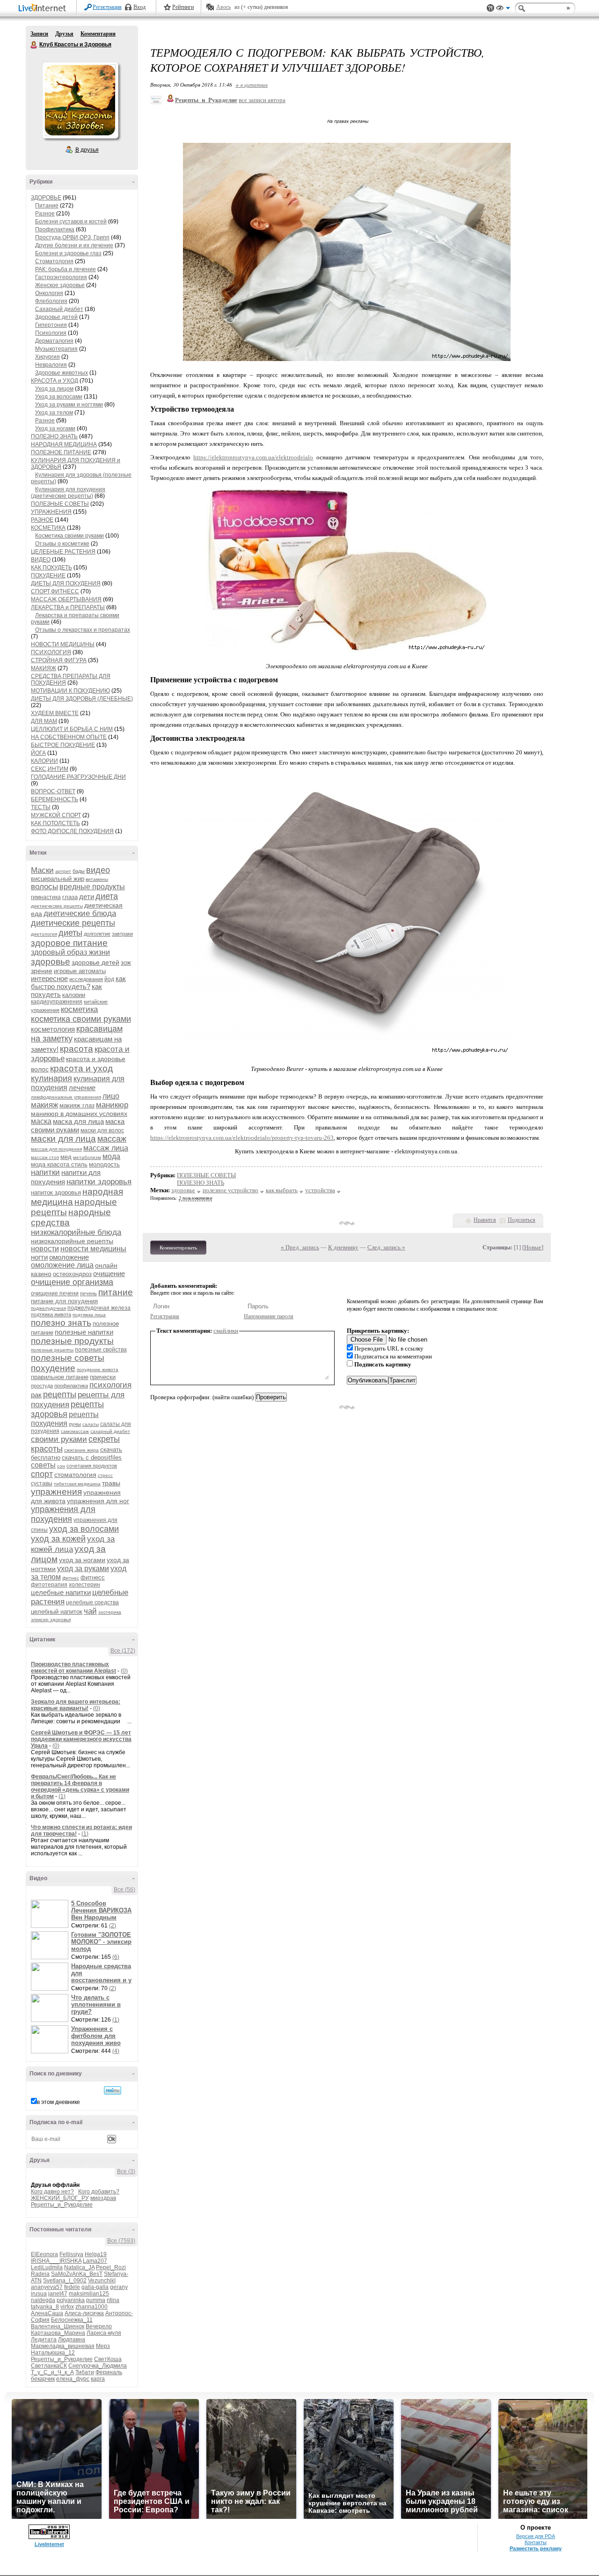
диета (107, 896)
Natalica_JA (79, 2267)
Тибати (85, 2372)
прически (103, 1377)
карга (98, 2379)
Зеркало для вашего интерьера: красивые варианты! (76, 1705)
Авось (223, 7)
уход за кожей (58, 1539)
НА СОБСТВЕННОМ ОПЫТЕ (69, 737)
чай (90, 1611)
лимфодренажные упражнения (66, 1097)
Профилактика (55, 229)
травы (111, 1483)
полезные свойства (101, 1350)
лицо (111, 1096)
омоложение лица (62, 1265)
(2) (113, 1926)
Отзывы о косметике (62, 544)
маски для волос (102, 1130)
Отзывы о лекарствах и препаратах (83, 630)
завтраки (122, 934)
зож (126, 963)
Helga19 (96, 2254)
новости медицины (93, 1249)
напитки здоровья (99, 1182)
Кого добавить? (99, 2192)
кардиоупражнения (57, 1002)
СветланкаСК (49, 2366)
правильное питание (60, 1377)
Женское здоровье (60, 285)
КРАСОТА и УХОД (55, 381)
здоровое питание (69, 943)
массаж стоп (45, 1157)
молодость (104, 1164)
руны (75, 1424)
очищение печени (55, 1293)
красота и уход (81, 1068)
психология (110, 1385)
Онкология (49, 293)
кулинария (51, 1078)
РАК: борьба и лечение (66, 269)
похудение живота (98, 1369)
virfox (67, 2307)
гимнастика (46, 897)
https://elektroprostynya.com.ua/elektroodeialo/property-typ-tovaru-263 (242, 1138)
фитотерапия (49, 1585)
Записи (39, 34)
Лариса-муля (104, 2333)
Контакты (536, 2542)
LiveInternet (44, 9)
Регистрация (107, 7)
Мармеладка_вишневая (63, 2346)
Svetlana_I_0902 (65, 2281)
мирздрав (103, 2198)
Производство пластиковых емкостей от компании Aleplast (73, 1668)
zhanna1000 (91, 2307)
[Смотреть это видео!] (51, 1914)
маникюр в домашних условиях (79, 1114)
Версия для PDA (536, 2536)
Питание (47, 206)
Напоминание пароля (269, 1316)
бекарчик (43, 2379)
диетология (44, 934)
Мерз (103, 2346)
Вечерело (99, 2326)
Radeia (40, 2274)
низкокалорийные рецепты (72, 1241)
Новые (533, 1247)
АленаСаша (47, 2313)
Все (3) (126, 2171)
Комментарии (98, 34)
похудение (53, 1368)
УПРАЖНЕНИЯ (51, 512)
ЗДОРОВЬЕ (46, 198)
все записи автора (262, 100)
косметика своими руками (81, 1019)
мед (66, 1157)
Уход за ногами (55, 428)
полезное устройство (230, 1190)
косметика (79, 1009)
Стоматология (54, 261)
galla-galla (95, 2287)
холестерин (84, 1585)
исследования (86, 979)
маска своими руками (78, 1126)
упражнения (56, 1492)
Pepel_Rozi (111, 2267)
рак (36, 1395)
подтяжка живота (51, 1314)
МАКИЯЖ (44, 668)
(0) (124, 1671)
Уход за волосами (59, 397)
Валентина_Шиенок (58, 2326)
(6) (116, 1957)
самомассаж (75, 1431)
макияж (44, 1105)
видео (98, 870)
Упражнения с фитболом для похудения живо (96, 2036)
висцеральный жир (58, 879)
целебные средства (92, 1602)
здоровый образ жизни (70, 952)
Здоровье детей (56, 317)
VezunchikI (102, 2281)
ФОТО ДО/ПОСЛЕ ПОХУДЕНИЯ (72, 831)
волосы (44, 887)
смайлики (226, 1331)
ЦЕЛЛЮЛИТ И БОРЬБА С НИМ (72, 729)
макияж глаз (77, 1105)
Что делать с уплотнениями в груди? (96, 2004)
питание (116, 1292)
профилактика (71, 1386)
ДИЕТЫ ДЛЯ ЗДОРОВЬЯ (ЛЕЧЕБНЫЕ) (82, 699)
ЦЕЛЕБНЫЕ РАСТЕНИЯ (63, 552)
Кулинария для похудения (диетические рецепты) (68, 493)
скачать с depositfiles (92, 1458)
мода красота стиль (59, 1164)
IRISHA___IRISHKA (56, 2261)
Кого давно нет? (52, 2192)
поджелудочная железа (99, 1308)
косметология (53, 1029)
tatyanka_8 (45, 2307)
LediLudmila (47, 2267)
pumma (96, 2300)
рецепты (60, 1395)
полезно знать (61, 1323)
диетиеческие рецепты (57, 906)
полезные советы (68, 1358)
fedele (72, 2287)
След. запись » (386, 1247)
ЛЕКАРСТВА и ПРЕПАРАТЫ (68, 607)
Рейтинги (183, 7)
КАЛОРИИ (44, 761)
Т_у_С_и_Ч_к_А (52, 2372)
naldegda (43, 2300)
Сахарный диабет (59, 309)
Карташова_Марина (58, 2333)
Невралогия (51, 365)
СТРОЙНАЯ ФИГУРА (59, 660)
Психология (51, 333)
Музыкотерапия (56, 349)
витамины (97, 879)
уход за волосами (84, 1529)
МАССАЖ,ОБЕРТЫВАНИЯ (66, 599)
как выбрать (282, 1190)
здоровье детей (95, 962)
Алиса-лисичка (84, 2313)
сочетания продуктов (92, 1466)
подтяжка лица (89, 1315)
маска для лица (78, 1121)
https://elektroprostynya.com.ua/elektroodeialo (253, 457)
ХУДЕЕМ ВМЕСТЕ (55, 713)
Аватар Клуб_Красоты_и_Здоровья (80, 100)
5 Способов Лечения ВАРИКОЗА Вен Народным (101, 1910)
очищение (109, 1273)
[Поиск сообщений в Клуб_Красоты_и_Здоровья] (113, 2090)
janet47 (58, 2294)
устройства (320, 1190)
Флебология (51, 301)
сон (61, 1466)
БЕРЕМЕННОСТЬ (55, 799)
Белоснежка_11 (72, 2320)
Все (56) (124, 1890)
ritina (113, 2300)
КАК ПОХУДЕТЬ (51, 568)
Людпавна (72, 2340)
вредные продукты (92, 887)
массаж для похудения (56, 1149)
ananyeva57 (47, 2287)
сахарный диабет (110, 1431)
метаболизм (87, 1157)
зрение (42, 971)
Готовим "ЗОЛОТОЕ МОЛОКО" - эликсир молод (101, 1942)
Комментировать (178, 1247)
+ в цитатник (252, 85)
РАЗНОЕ (42, 520)
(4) (116, 2051)
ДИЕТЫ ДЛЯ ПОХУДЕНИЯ (66, 583)
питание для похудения (64, 1301)
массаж (112, 1139)
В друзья (87, 150)
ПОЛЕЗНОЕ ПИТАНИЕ (61, 452)
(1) (62, 1796)
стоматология (75, 1475)
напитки (45, 1172)
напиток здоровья (56, 1192)
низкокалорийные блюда (76, 1232)
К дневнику (343, 1247)
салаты (91, 1424)
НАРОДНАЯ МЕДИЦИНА (64, 444)
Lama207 (95, 2261)
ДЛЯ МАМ (44, 721)
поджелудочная (48, 1308)
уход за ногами (82, 1560)
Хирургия (47, 357)
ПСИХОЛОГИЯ (51, 652)
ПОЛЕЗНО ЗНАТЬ (54, 436)
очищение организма (72, 1282)
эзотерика (110, 1612)
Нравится (485, 1220)
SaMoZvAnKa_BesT (77, 2274)
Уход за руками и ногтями (69, 405)
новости (45, 1249)
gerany (119, 2287)
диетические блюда (80, 913)
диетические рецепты (73, 923)
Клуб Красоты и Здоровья (34, 45)
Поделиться (522, 1220)
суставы (42, 1484)
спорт (42, 1474)
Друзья (64, 34)
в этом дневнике (58, 2102)
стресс (105, 1475)
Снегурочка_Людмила (98, 2366)
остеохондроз (72, 1274)
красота (77, 1049)
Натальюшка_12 (53, 2353)
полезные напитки (84, 1332)
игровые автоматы (80, 971)
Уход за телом (54, 413)
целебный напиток (57, 1612)
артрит (63, 871)
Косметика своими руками (69, 536)
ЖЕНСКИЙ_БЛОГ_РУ (60, 2198)
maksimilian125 (89, 2294)
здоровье (51, 962)
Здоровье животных (62, 373)
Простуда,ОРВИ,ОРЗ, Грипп (72, 237)
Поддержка (490, 8)
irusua (39, 2294)
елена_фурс (73, 2379)
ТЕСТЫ (41, 807)
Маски (42, 870)
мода (111, 1156)
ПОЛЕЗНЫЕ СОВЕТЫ (60, 504)
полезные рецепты (52, 1350)
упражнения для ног (98, 1501)
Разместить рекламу (536, 2548)
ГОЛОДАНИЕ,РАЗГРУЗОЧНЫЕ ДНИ (78, 777)
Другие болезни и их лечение (74, 245)
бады (79, 871)
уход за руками (83, 1568)
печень (88, 1293)
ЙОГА (38, 753)
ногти (39, 1257)
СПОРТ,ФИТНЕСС (55, 591)
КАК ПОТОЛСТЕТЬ (55, 823)
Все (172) (123, 1651)
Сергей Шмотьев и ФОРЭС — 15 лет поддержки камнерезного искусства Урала (81, 1739)
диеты (70, 933)
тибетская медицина (77, 1484)
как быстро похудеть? (78, 982)
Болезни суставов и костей (71, 221)
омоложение (69, 1257)
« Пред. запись (300, 1247)
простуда (42, 1386)
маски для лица (63, 1139)
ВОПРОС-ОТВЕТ (53, 791)
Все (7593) (121, 2241)
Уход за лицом (54, 389)
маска (41, 1121)
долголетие (97, 934)
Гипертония (51, 325)
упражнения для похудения (63, 1514)
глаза (70, 897)
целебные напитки (61, 1592)
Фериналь (109, 2372)
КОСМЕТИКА (48, 528)
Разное (45, 214)
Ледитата (44, 2340)
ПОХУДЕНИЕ (48, 576)
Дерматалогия (54, 341)
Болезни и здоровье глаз (68, 253)
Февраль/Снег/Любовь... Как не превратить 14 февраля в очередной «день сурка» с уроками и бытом (80, 1786)
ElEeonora (44, 2254)
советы (43, 1465)
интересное (49, 978)
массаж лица (106, 1148)
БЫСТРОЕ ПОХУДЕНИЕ (63, 745)
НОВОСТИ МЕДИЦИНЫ (63, 644)
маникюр (112, 1105)
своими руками (59, 1439)
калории (74, 995)
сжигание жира (81, 1450)
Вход (139, 7)
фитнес (71, 1578)
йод (109, 979)
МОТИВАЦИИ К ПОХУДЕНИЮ (70, 691)
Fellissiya (71, 2254)
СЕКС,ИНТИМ (50, 769)
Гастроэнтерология (61, 277)
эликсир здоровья (51, 1620)
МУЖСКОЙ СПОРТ (56, 815)
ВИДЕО (41, 560)
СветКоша (108, 2359)
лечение (82, 1088)
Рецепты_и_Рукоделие (62, 2205)
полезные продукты (72, 1341)
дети (87, 897)
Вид (503, 9)
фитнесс (93, 1577)
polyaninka (71, 2300)
